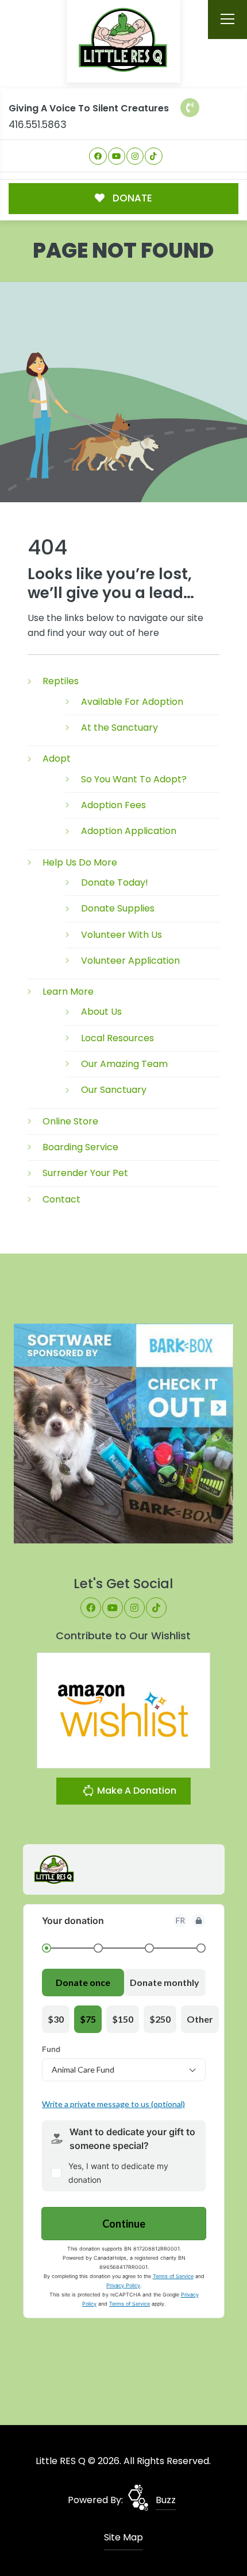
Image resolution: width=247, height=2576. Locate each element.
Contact (61, 1199)
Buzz (166, 2500)
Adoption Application (129, 831)
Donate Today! (115, 882)
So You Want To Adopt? (134, 779)
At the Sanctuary (119, 728)
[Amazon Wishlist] (123, 1710)
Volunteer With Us (121, 935)
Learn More (68, 992)
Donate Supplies (118, 908)
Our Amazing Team (124, 1064)
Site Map (123, 2537)
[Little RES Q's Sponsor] (124, 1433)
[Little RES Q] (123, 39)
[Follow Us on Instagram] (135, 156)
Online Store (70, 1121)
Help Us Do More (80, 862)
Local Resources (117, 1038)
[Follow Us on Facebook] (98, 156)
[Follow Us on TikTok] (154, 156)
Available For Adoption (132, 702)
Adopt (57, 759)
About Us (101, 1012)
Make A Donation (136, 1791)
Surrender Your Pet (85, 1173)
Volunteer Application (130, 961)
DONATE (131, 198)
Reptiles (61, 681)
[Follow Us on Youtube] (117, 156)
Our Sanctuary (114, 1090)
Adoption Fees (113, 805)
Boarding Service (80, 1147)
